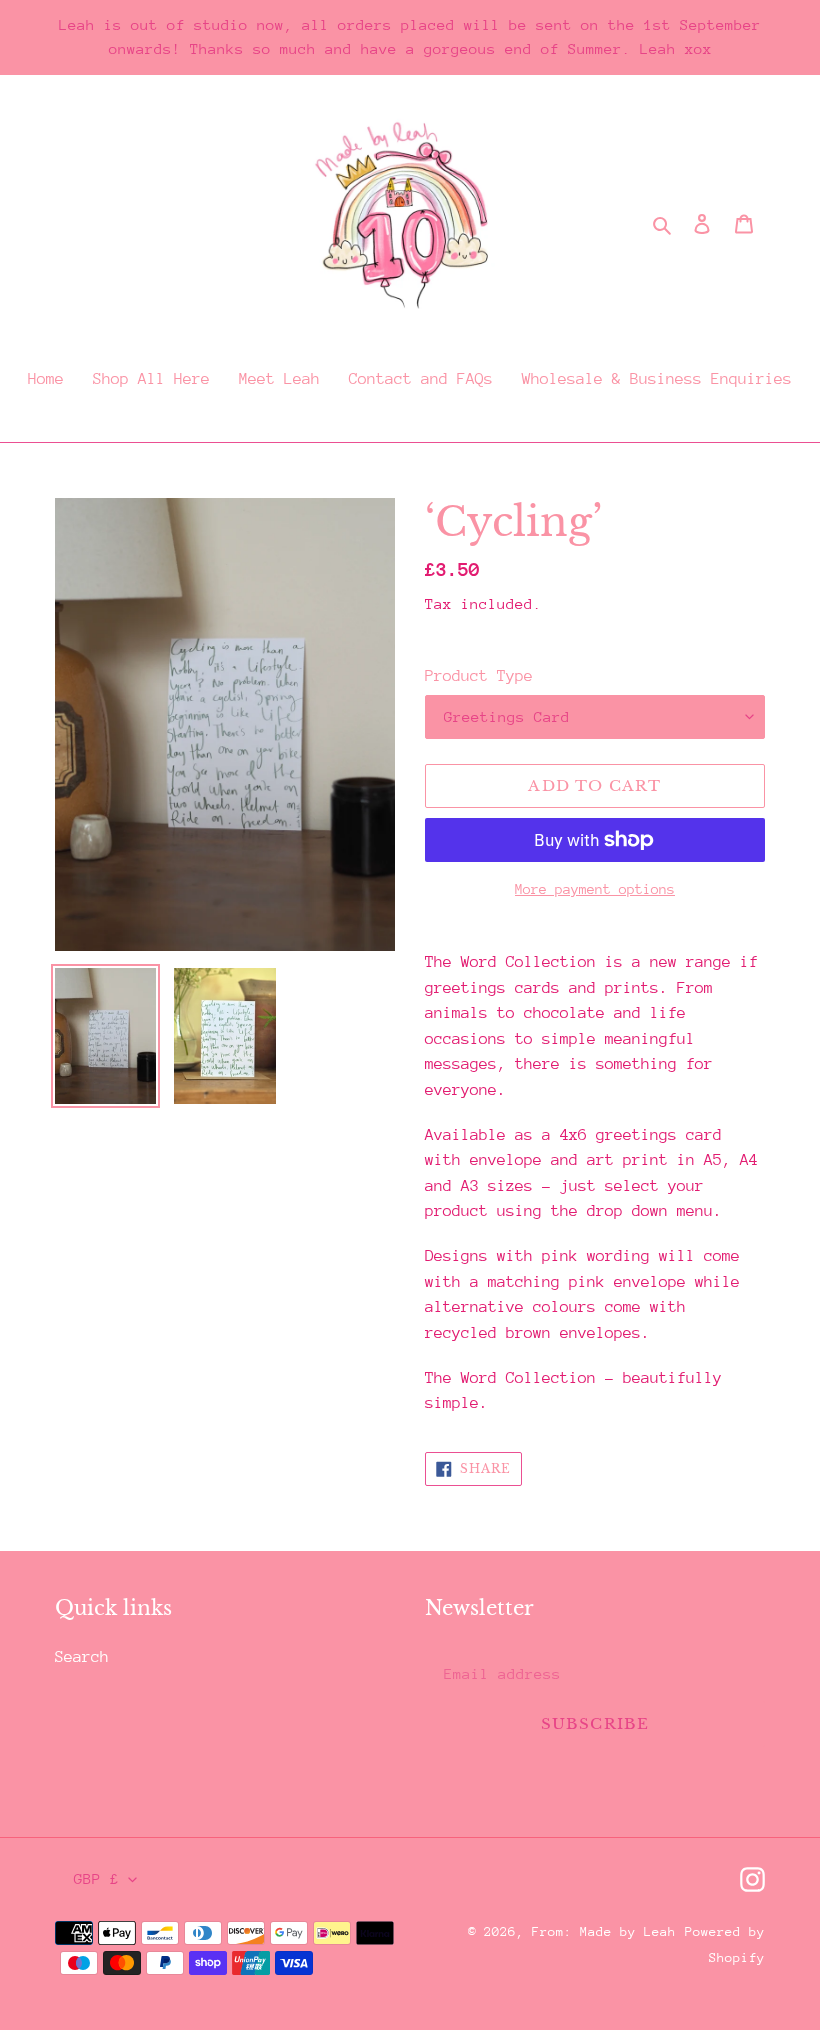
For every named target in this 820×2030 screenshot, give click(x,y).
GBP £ (96, 1878)
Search (82, 1657)
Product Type (479, 676)
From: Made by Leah (604, 1931)
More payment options (595, 889)
